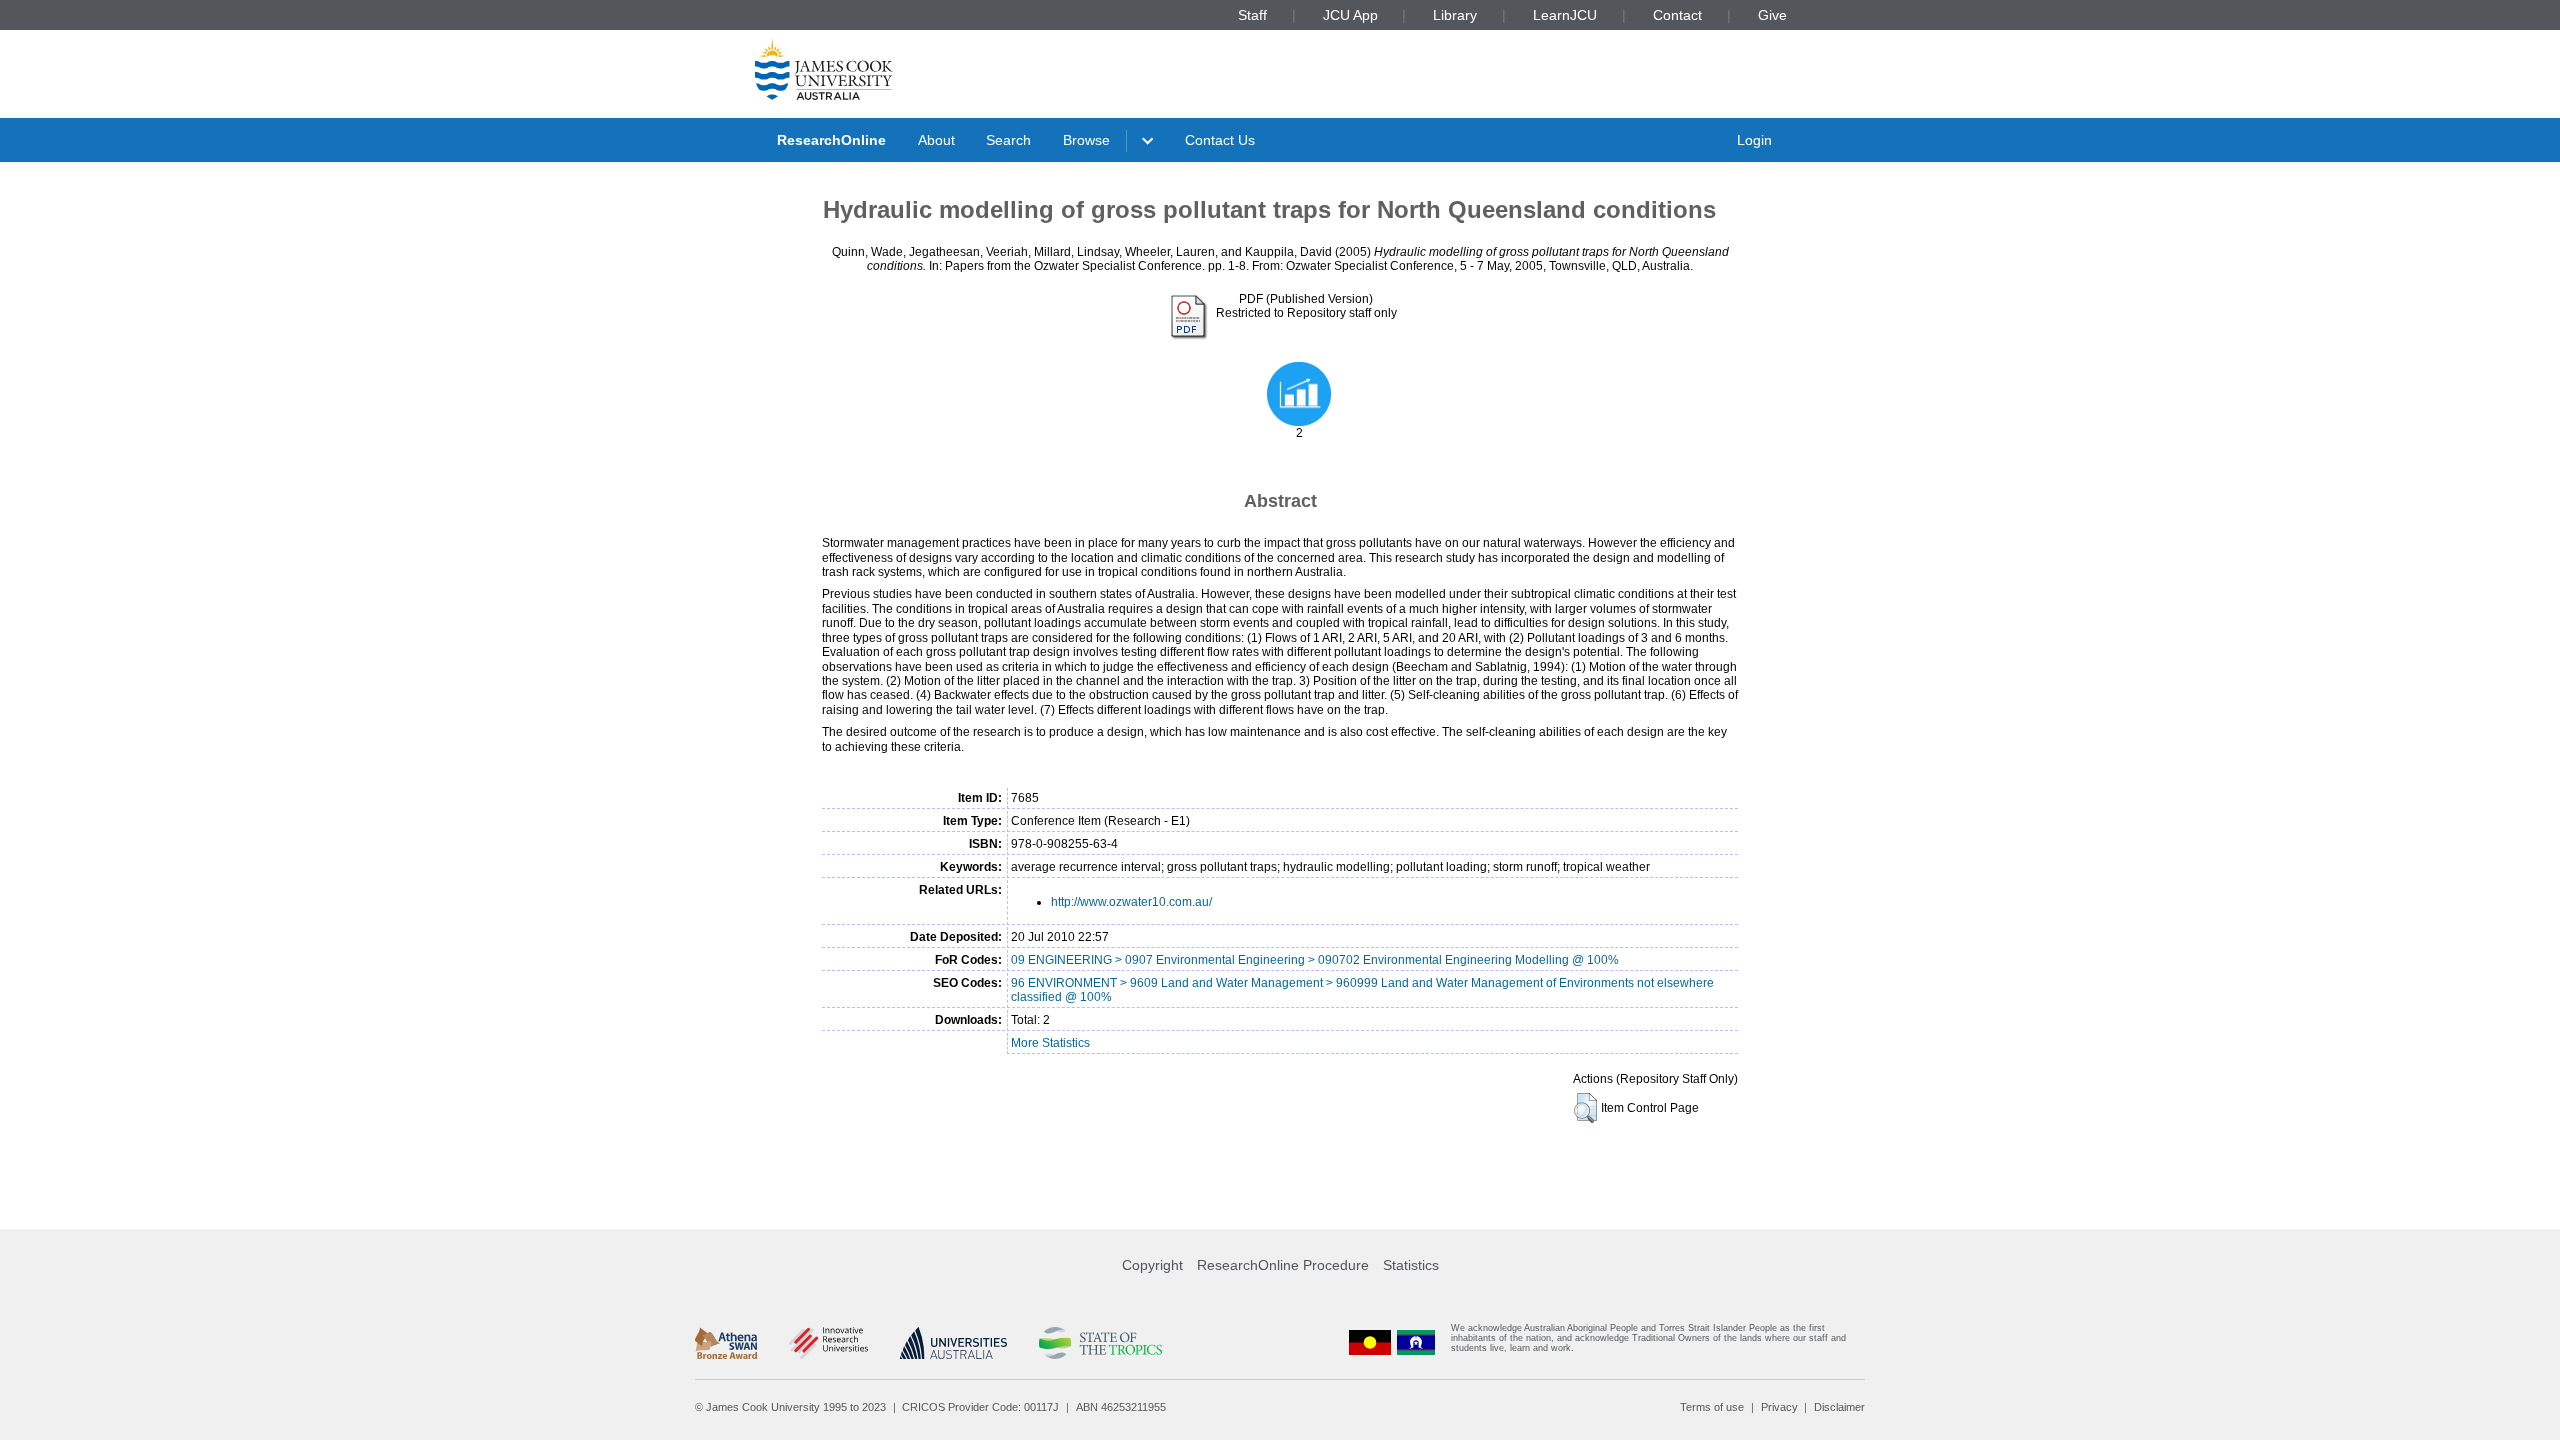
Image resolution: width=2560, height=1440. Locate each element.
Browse (1086, 140)
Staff (1252, 15)
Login (1754, 140)
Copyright (1152, 1265)
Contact (1677, 15)
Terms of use (1712, 1407)
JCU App (1350, 15)
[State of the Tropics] (1100, 1343)
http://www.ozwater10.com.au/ (1131, 902)
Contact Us (1220, 140)
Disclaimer (1839, 1407)
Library (1455, 15)
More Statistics (1050, 1043)
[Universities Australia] (953, 1343)
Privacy (1779, 1407)
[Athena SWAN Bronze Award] (726, 1343)
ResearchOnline (831, 140)
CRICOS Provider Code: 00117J (980, 1407)
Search (1008, 140)
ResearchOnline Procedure (1283, 1265)
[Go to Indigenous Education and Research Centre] (1370, 1342)
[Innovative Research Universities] (828, 1343)
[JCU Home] (824, 69)
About (936, 140)
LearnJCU (1565, 15)
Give (1772, 15)
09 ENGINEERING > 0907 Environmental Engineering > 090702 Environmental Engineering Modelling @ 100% (1315, 960)
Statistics (1411, 1265)
